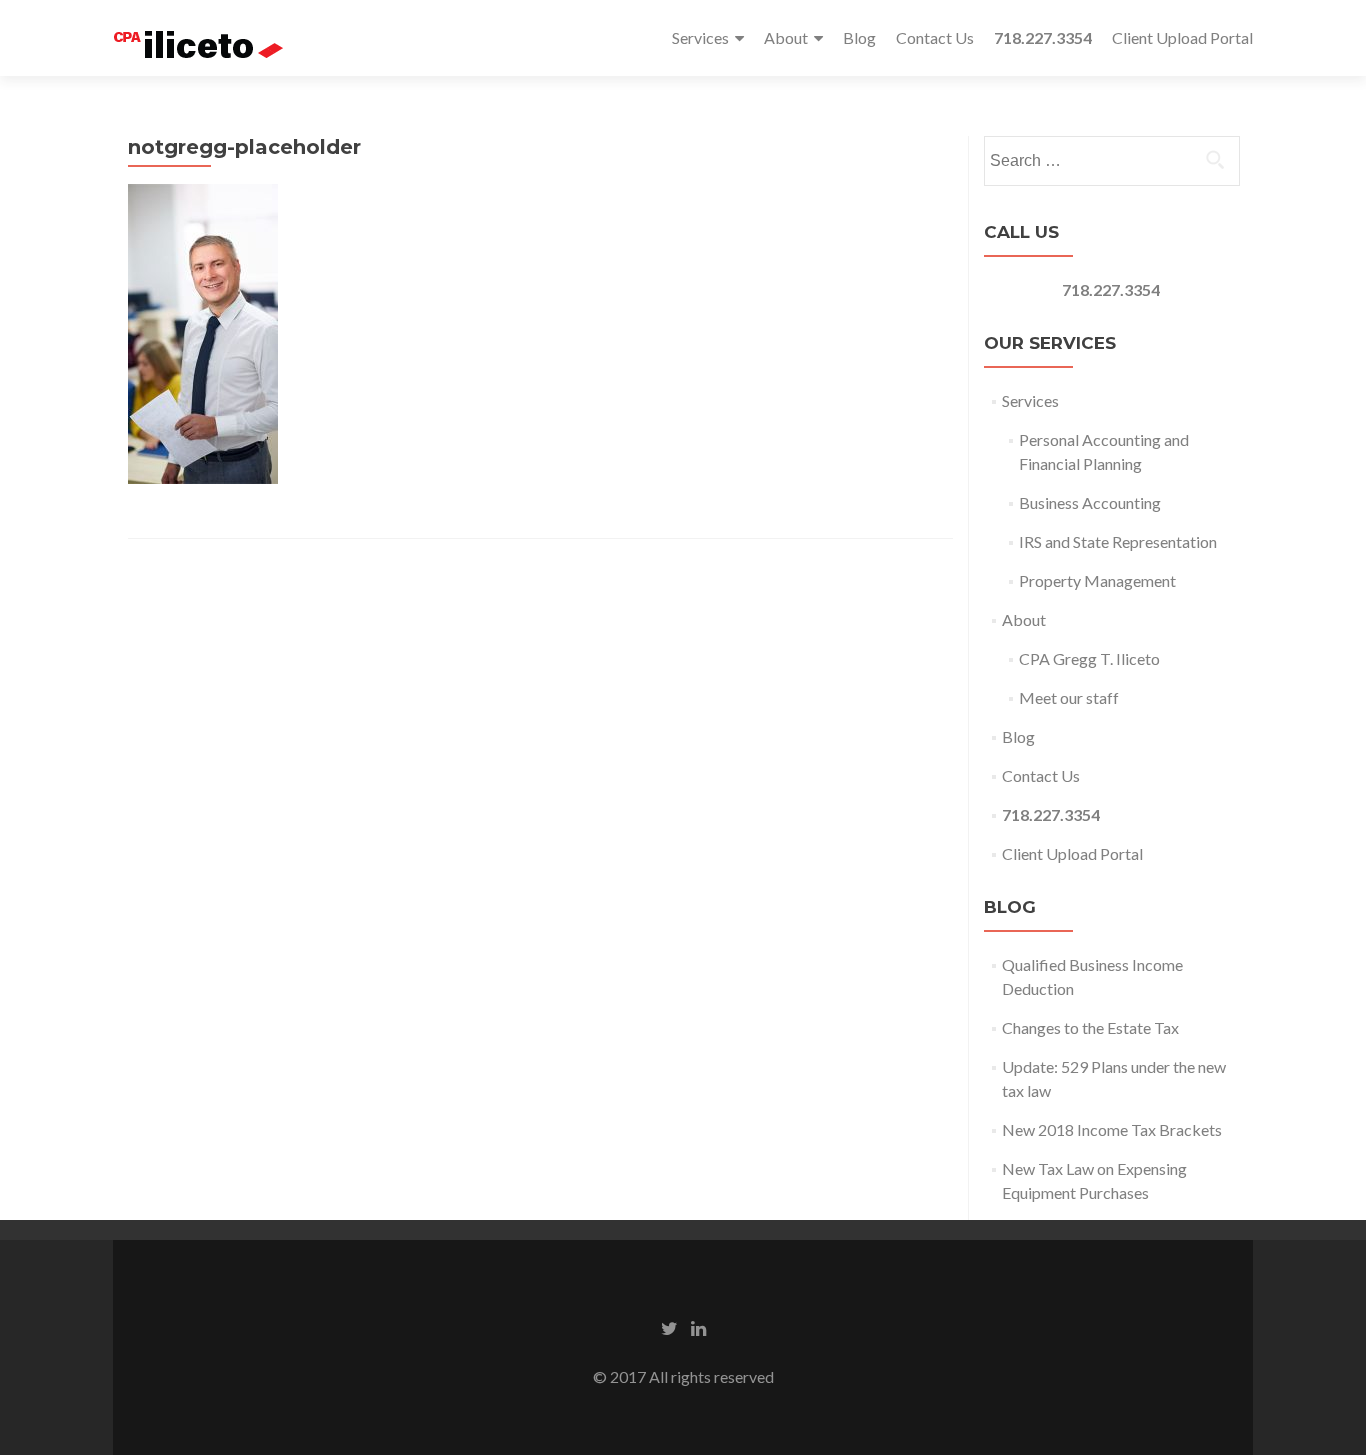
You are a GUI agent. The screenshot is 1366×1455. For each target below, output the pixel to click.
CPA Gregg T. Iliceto (1089, 658)
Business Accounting (1090, 502)
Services (700, 37)
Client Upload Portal (1182, 37)
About (786, 37)
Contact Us (935, 37)
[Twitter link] (669, 1327)
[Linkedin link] (698, 1327)
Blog (859, 37)
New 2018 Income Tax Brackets (1112, 1129)
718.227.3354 (1111, 289)
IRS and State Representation (1118, 541)
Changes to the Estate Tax (1090, 1027)
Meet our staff (1069, 697)
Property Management (1097, 580)
